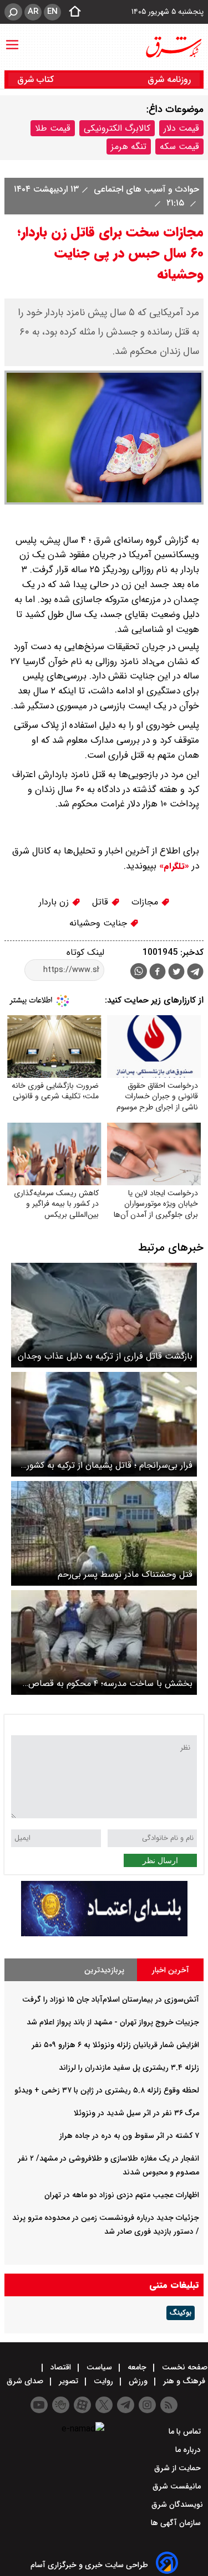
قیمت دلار (181, 128)
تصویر (69, 2381)
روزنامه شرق (169, 79)
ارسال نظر (160, 1860)
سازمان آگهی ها (177, 2523)
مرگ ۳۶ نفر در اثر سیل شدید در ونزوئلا (136, 2113)
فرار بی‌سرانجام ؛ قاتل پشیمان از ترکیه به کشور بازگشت (110, 1465)
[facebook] (158, 973)
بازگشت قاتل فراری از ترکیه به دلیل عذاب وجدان (105, 1356)
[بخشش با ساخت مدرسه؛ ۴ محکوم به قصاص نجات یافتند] (104, 1642)
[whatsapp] (139, 971)
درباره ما (189, 2450)
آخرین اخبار (171, 1970)
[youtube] (39, 2405)
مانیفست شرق (178, 2486)
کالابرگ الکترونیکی (117, 128)
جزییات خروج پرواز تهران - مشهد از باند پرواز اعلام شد (113, 2022)
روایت (103, 2381)
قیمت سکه (179, 146)
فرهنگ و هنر (184, 2381)
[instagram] (147, 2405)
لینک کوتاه (85, 952)
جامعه (137, 2367)
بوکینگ (181, 2313)
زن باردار (55, 902)
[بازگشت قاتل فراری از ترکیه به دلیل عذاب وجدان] (104, 1315)
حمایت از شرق (179, 2468)
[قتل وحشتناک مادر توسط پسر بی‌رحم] (104, 1533)
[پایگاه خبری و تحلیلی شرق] (173, 47)
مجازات (146, 902)
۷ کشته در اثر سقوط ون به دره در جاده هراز (129, 2136)
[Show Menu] (12, 39)
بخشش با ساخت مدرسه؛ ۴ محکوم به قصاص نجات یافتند (110, 1683)
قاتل (102, 902)
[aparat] (82, 2405)
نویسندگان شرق (177, 2505)
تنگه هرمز (129, 146)
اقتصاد (61, 2367)
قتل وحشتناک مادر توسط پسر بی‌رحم (125, 1574)
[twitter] (176, 973)
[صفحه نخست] (72, 12)
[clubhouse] (61, 2405)
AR (33, 12)
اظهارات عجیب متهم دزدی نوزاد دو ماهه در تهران (122, 2195)
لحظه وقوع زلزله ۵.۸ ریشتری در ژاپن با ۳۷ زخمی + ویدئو (107, 2090)
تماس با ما (186, 2431)
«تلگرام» (173, 866)
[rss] (169, 2405)
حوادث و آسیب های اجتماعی (145, 189)
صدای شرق (26, 2381)
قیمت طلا (53, 128)
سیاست (99, 2367)
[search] (13, 12)
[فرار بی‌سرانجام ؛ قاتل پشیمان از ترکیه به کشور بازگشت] (104, 1424)
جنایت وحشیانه (100, 923)
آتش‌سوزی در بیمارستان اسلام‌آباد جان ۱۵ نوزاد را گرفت (111, 1999)
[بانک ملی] (104, 1934)
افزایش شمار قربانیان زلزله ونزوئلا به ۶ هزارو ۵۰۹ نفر (115, 2045)
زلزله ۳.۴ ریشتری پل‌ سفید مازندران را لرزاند (129, 2068)
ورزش (138, 2381)
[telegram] (195, 974)
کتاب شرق (37, 79)
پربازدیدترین (104, 1970)
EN (52, 12)
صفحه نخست (184, 2367)
